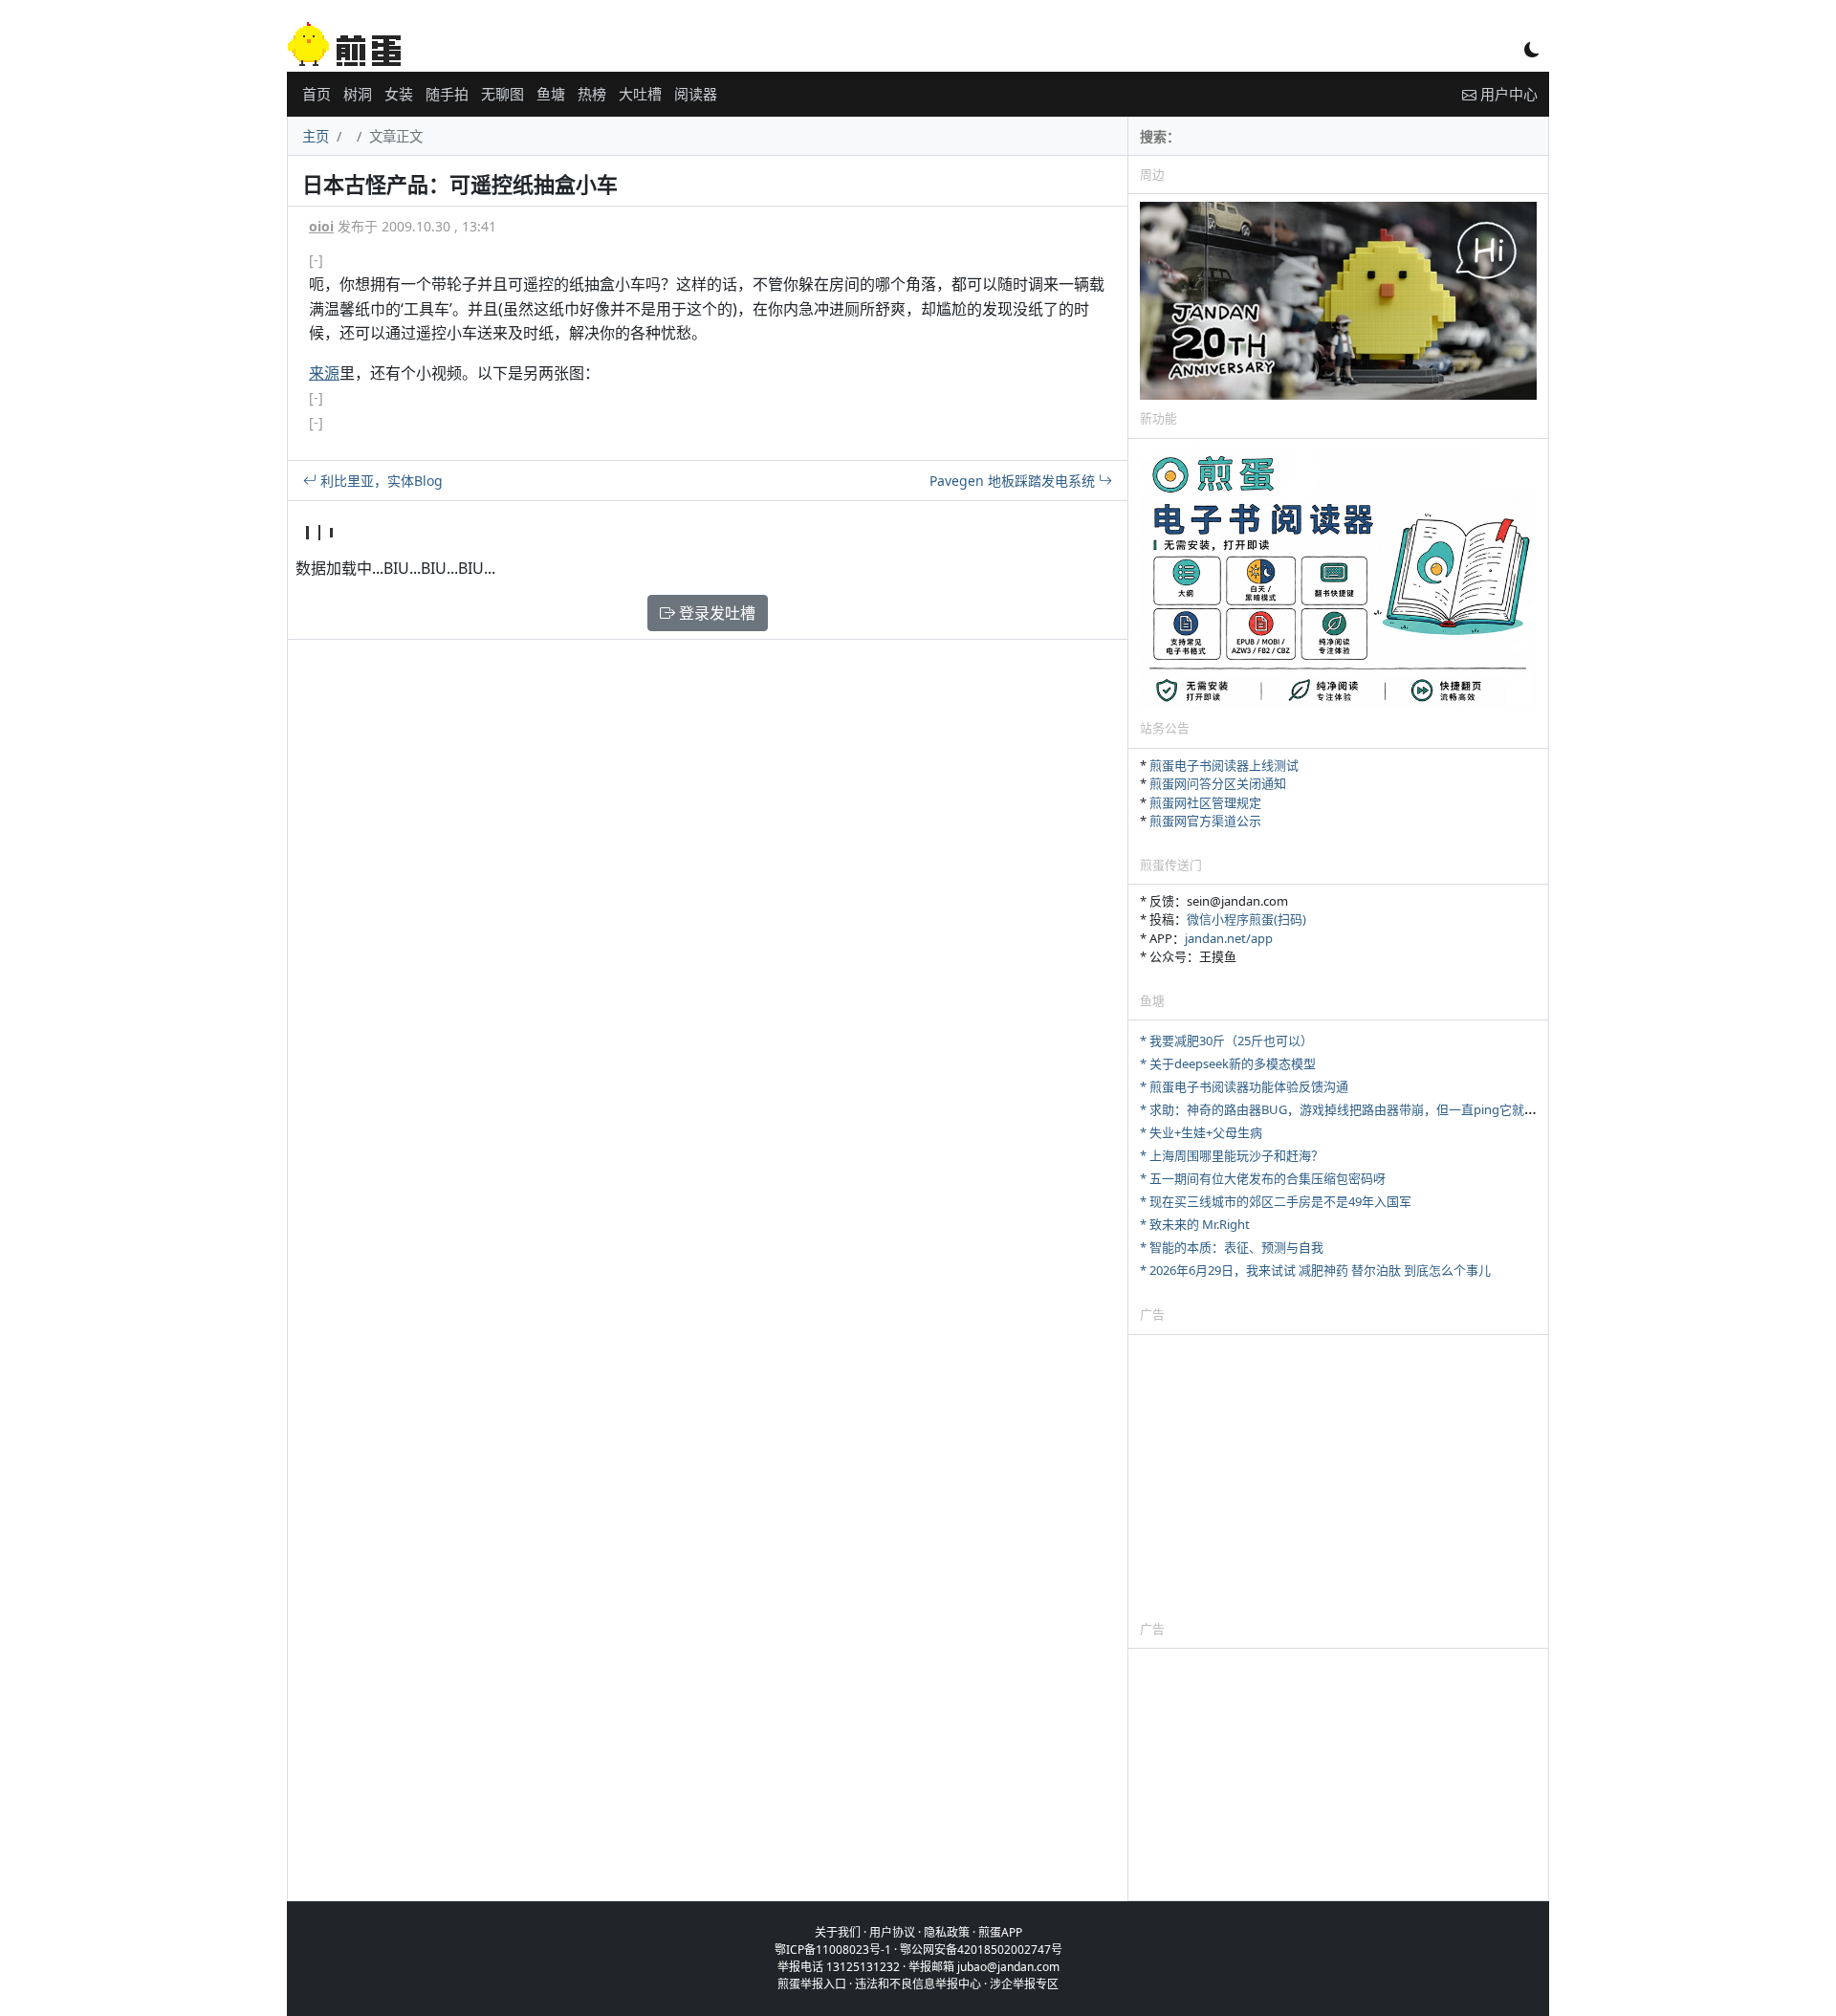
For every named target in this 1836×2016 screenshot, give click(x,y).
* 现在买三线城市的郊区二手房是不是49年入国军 (1276, 1201)
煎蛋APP (1000, 1932)
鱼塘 (551, 94)
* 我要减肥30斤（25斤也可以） (1226, 1041)
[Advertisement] (1338, 1477)
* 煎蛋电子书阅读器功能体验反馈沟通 (1244, 1086)
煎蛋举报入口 (812, 1984)
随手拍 (447, 94)
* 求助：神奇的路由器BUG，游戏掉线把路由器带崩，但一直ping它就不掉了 (1351, 1109)
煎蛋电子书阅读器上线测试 (1224, 765)
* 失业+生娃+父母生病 (1201, 1132)
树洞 (358, 94)
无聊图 (503, 94)
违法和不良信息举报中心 (918, 1984)
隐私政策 (947, 1932)
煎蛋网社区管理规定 (1205, 802)
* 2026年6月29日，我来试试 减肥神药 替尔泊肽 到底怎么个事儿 (1315, 1270)
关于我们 (838, 1932)
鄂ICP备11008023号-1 (833, 1950)
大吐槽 (640, 94)
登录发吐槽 (715, 613)
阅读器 (696, 94)
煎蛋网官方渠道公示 (1205, 821)
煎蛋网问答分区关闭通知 (1218, 783)
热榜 (592, 94)
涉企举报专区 (1024, 1984)
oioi (321, 226)
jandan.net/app (1229, 938)
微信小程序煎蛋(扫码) (1246, 919)
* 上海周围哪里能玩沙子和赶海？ (1232, 1155)
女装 (399, 94)
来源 (324, 373)
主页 (316, 136)
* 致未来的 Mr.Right (1195, 1224)
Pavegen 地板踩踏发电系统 (1014, 481)
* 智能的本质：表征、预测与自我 (1232, 1247)
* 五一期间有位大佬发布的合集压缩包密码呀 (1263, 1178)
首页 (317, 94)
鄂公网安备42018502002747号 (981, 1950)
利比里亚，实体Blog (380, 481)
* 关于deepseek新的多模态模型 (1228, 1063)
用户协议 (892, 1932)
